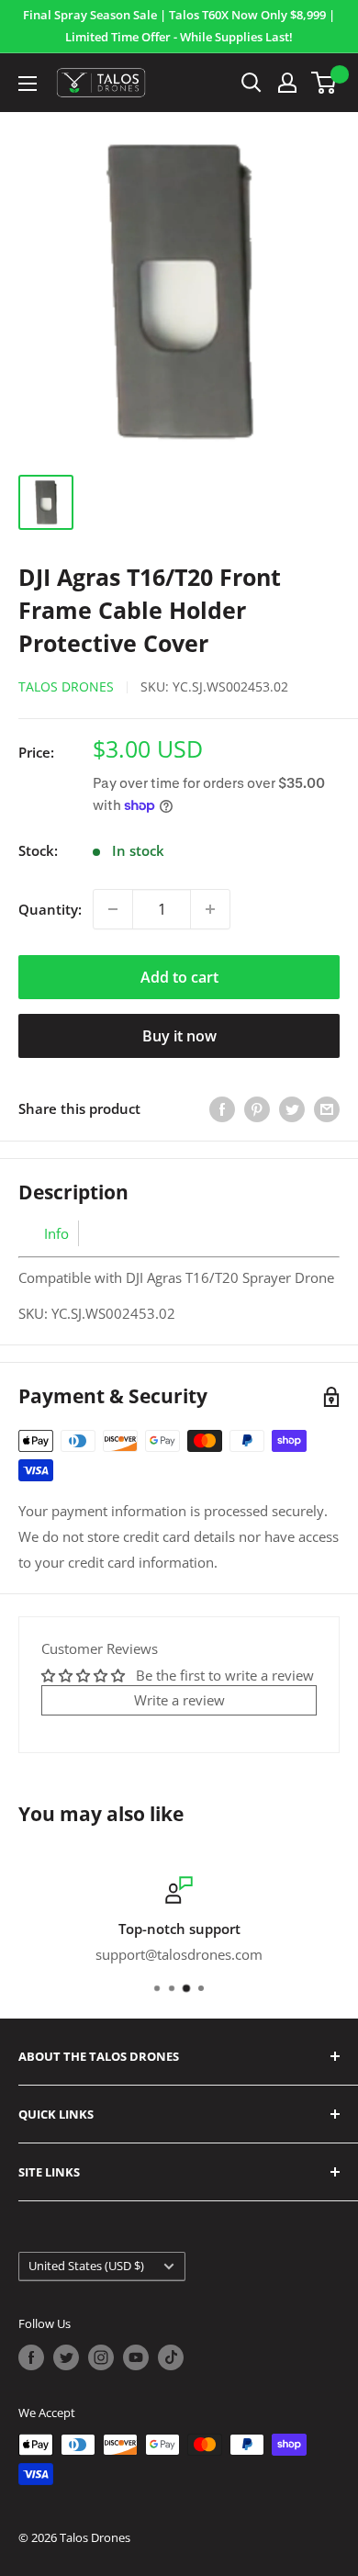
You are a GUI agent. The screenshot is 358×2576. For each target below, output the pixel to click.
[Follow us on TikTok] (171, 2357)
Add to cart (179, 977)
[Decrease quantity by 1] (113, 909)
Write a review (179, 1700)
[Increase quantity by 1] (210, 909)
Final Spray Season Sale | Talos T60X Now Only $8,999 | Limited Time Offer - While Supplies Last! (179, 26)
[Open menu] (28, 84)
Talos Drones (66, 686)
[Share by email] (327, 1108)
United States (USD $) (86, 2266)
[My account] (287, 83)
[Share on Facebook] (222, 1108)
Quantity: (50, 909)
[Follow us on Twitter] (66, 2357)
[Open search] (252, 83)
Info (56, 1233)
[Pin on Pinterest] (257, 1108)
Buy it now (179, 1036)
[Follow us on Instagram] (101, 2357)
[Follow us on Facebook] (31, 2357)
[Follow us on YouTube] (136, 2357)
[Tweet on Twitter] (292, 1108)
